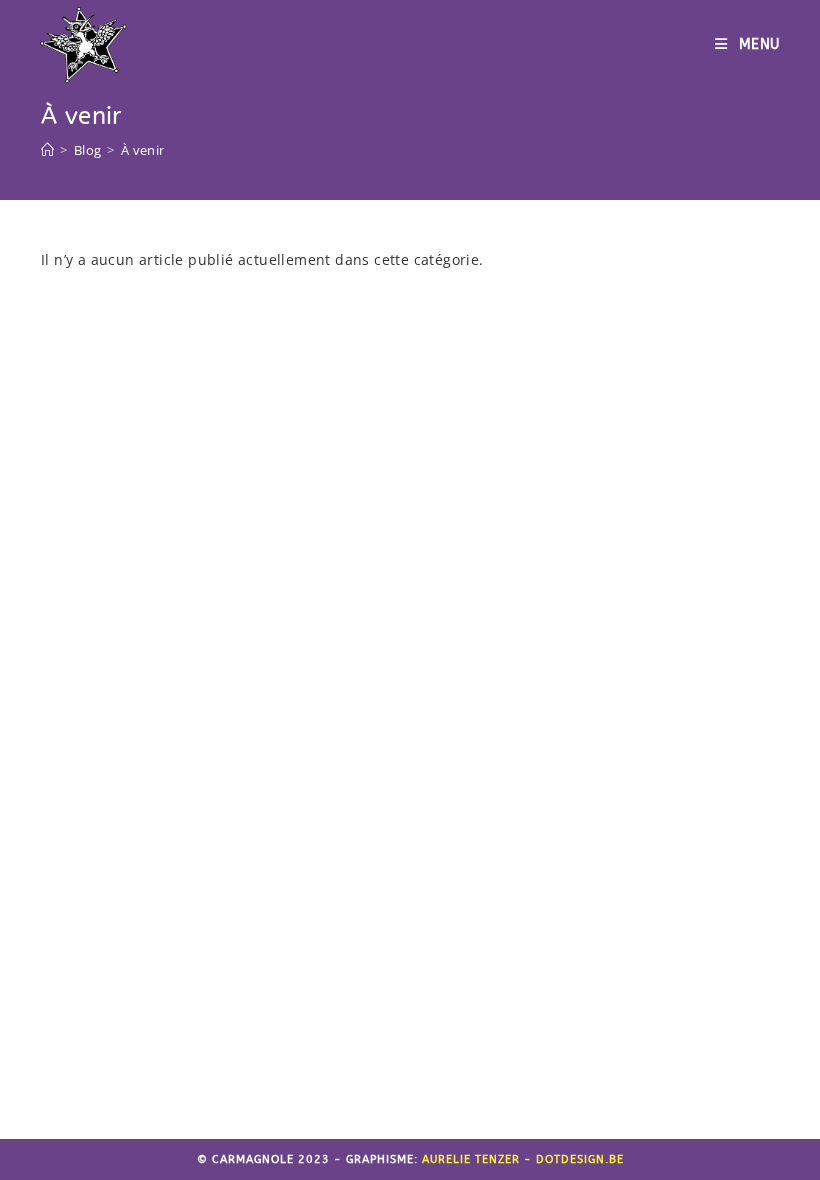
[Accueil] (47, 150)
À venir (143, 150)
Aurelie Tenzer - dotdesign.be (523, 1159)
